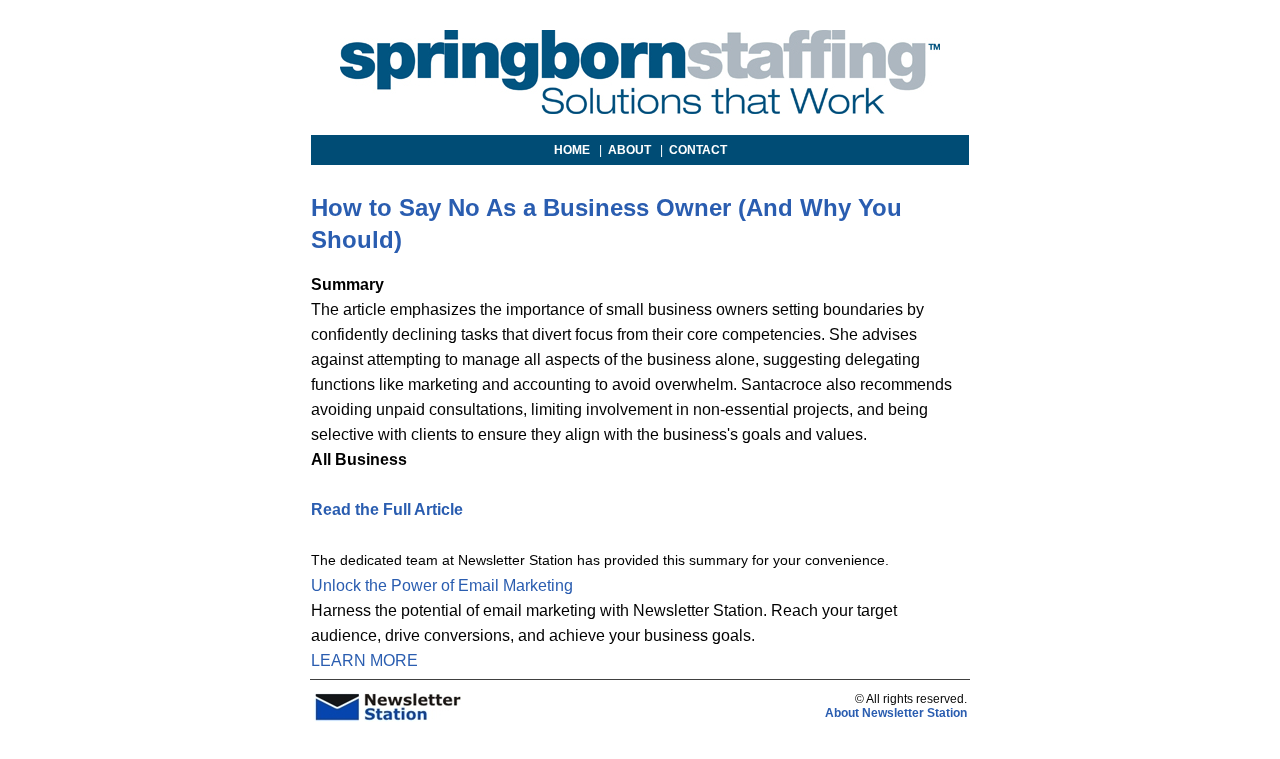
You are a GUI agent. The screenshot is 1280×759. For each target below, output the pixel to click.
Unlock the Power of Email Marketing (442, 585)
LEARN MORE (364, 660)
